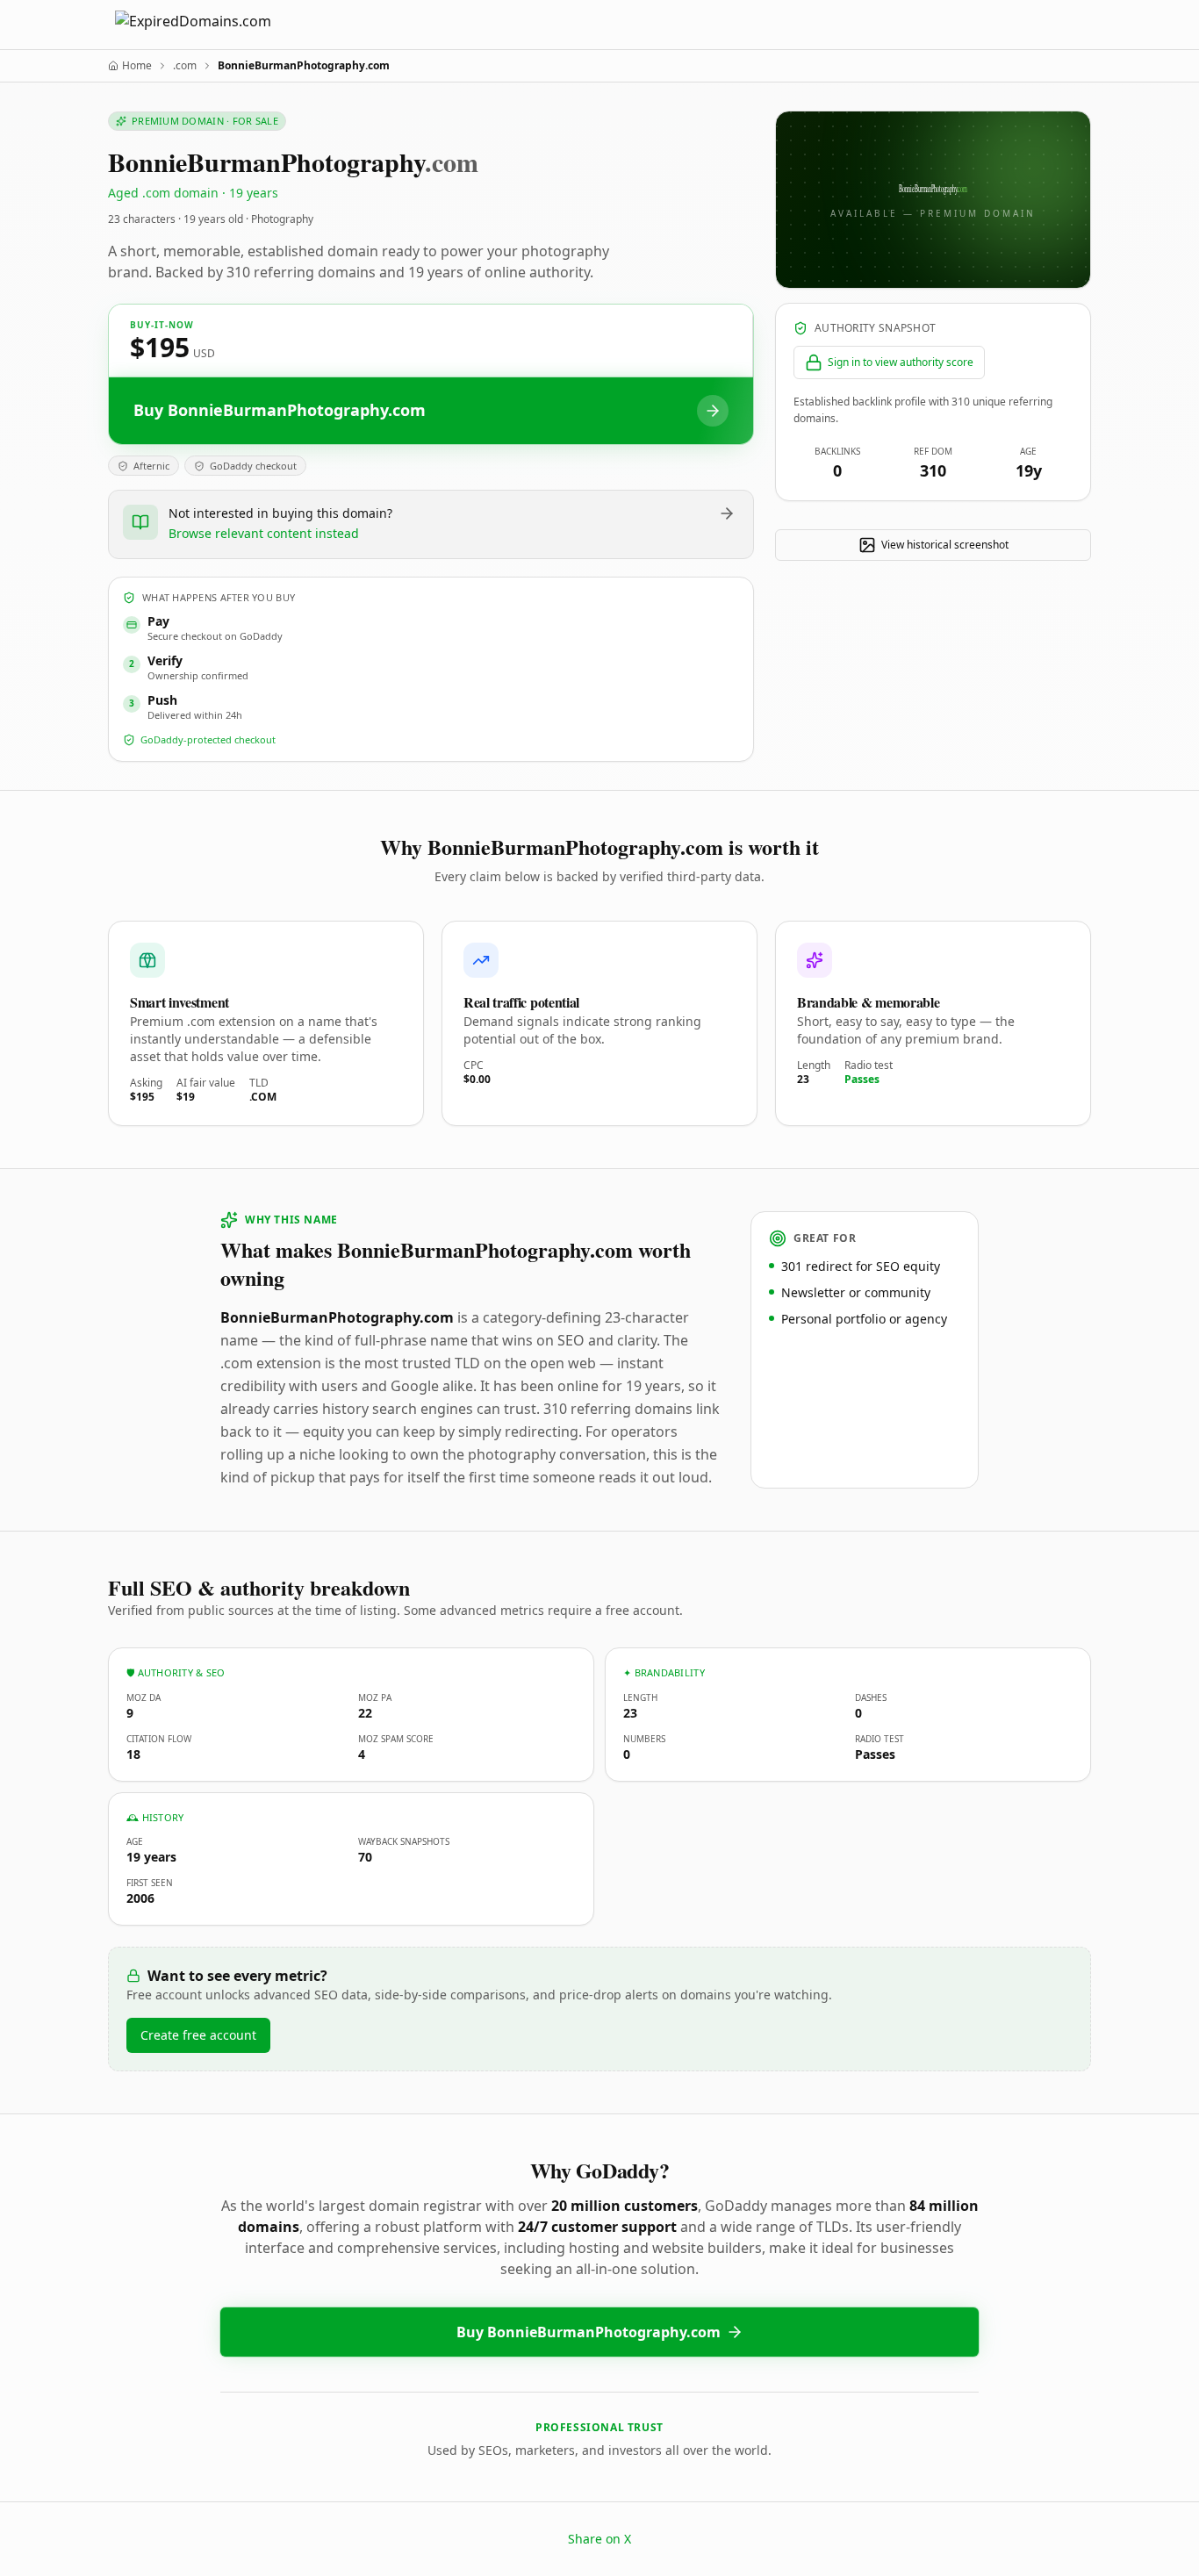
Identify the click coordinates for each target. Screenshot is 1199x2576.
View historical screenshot (945, 545)
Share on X (599, 2539)
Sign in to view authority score (901, 362)
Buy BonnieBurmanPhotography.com (589, 2332)
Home (137, 66)
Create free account (198, 2035)
